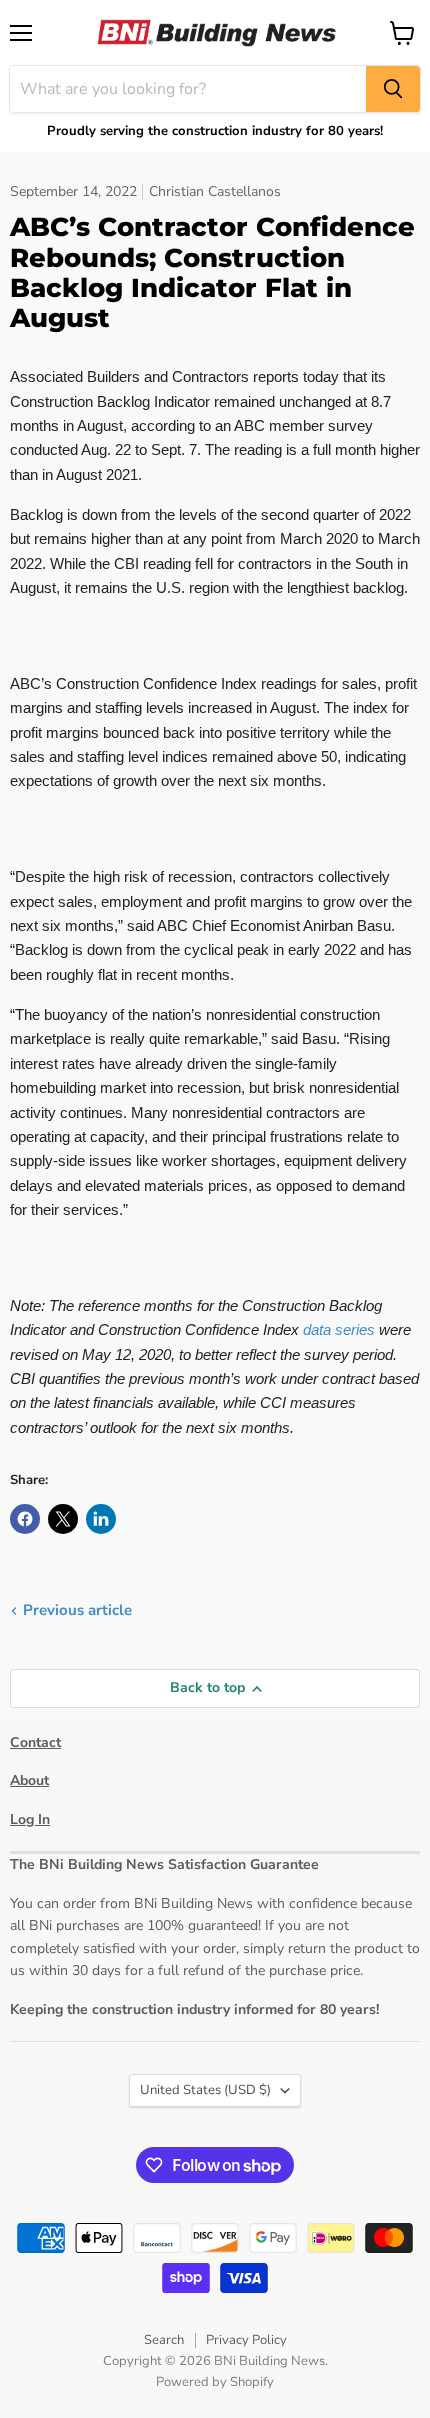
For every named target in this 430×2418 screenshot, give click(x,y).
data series (339, 1329)
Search (164, 2340)
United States (205, 2090)
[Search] (393, 89)
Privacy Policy (246, 2340)
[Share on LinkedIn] (101, 1519)
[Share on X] (63, 1519)
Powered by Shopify (215, 2382)
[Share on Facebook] (25, 1519)
